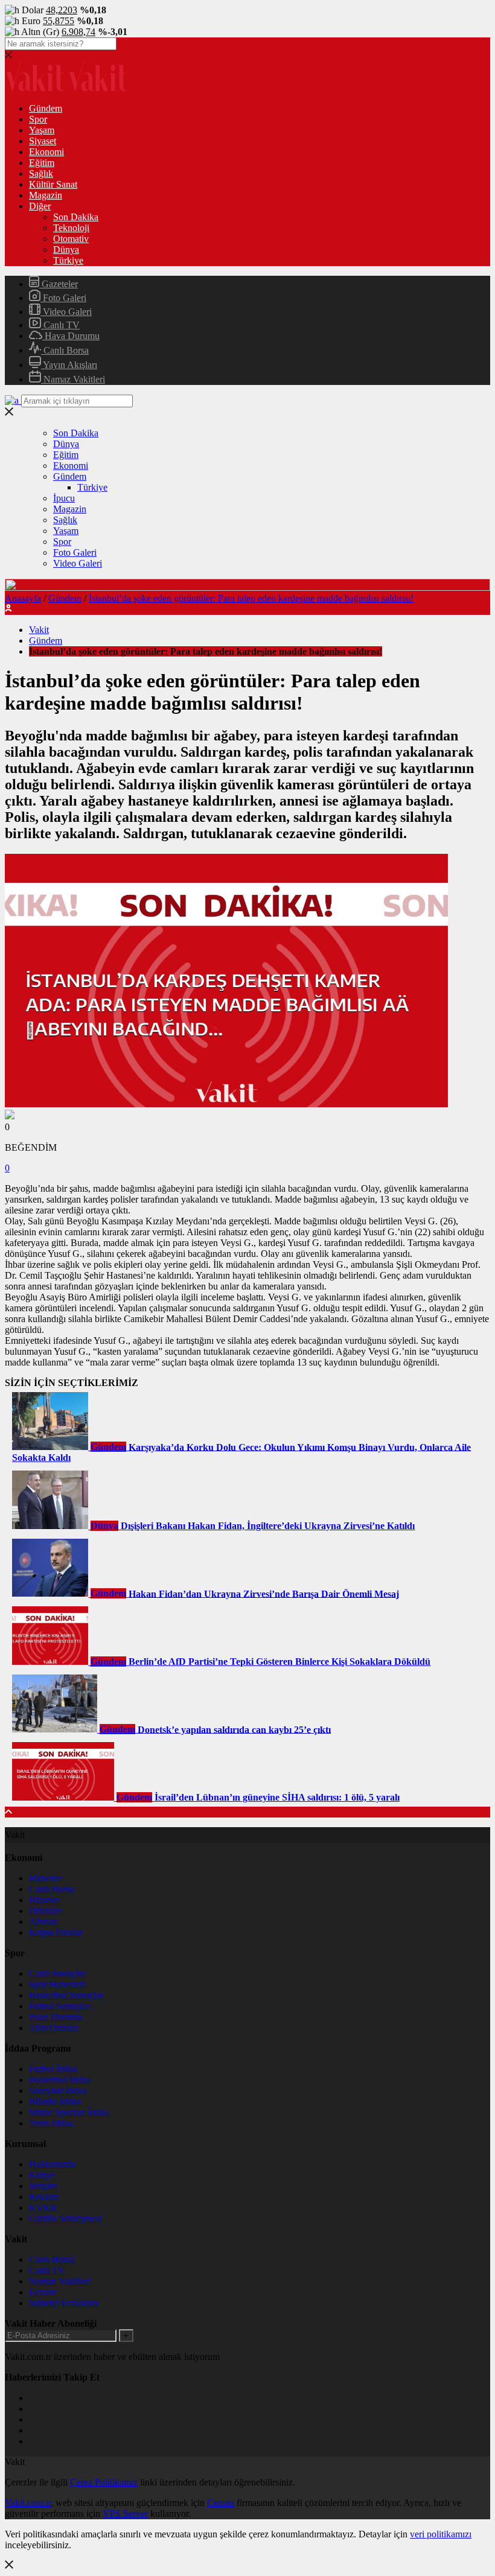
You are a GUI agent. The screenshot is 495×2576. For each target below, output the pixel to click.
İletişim (43, 2186)
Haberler (46, 1878)
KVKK (43, 2208)
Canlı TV (60, 325)
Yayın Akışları (69, 365)
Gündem (46, 108)
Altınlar (43, 1922)
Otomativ (71, 239)
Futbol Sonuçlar (59, 2006)
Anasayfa (23, 598)
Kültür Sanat (53, 184)
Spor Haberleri (57, 1984)
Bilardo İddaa (55, 2101)
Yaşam (42, 130)
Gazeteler (59, 284)
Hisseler (44, 1900)
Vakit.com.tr (28, 2503)
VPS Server (125, 2514)
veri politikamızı (441, 2534)
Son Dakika (76, 217)
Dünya (66, 250)
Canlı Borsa (65, 350)
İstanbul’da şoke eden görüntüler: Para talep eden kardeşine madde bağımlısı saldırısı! (251, 598)
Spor (38, 119)
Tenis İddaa (51, 2123)
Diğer (40, 206)
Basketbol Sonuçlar (66, 1995)
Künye (42, 2175)
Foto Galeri (63, 298)
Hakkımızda (52, 2164)
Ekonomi (46, 152)
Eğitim (42, 163)
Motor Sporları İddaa (69, 2112)
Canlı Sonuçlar (57, 1973)
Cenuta (221, 2503)
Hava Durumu (71, 336)
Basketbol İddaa (60, 2080)
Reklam (44, 2197)
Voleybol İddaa (58, 2091)
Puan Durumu (56, 2017)
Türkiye (68, 260)
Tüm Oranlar (54, 2028)
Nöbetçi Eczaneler (64, 2303)
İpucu (64, 498)
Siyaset (43, 141)
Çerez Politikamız (104, 2482)
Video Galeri (66, 312)
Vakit (39, 630)
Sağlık (41, 173)
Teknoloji (71, 228)
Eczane (43, 2292)
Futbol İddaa (53, 2069)
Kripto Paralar (56, 1932)
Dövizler (46, 1911)
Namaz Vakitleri (73, 379)
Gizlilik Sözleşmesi (65, 2218)
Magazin (46, 195)
